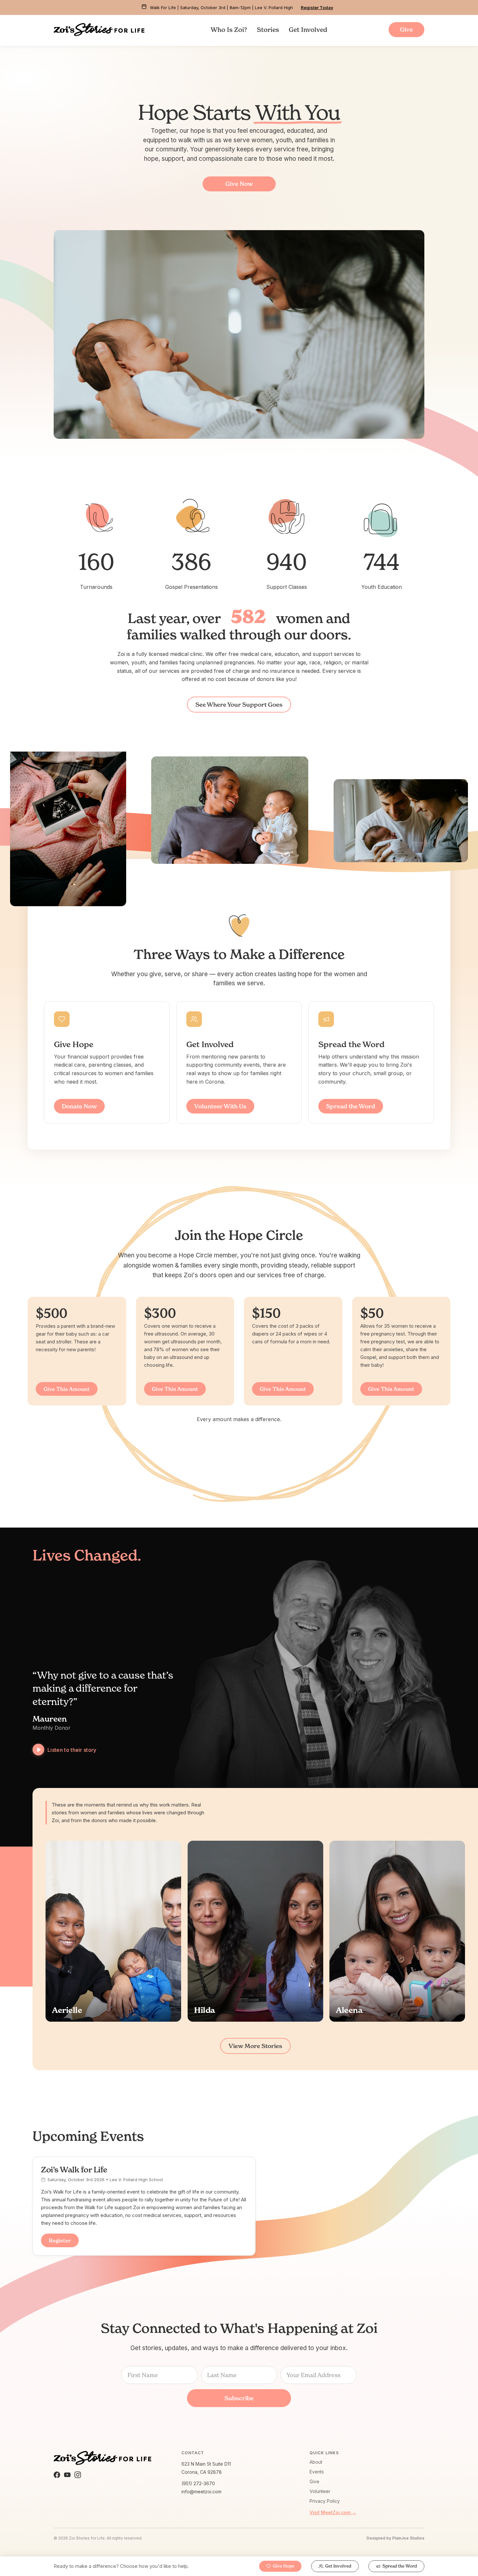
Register (60, 2240)
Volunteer (320, 2491)
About (316, 2462)
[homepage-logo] (99, 30)
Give (314, 2481)
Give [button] (406, 29)
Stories (268, 30)
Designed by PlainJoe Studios (395, 2538)
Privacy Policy (325, 2501)
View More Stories (255, 2046)
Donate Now (79, 1106)
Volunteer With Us (220, 1106)
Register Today (317, 7)
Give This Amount (67, 1389)
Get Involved (308, 30)
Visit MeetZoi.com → (333, 2512)
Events (317, 2472)
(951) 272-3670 (198, 2483)
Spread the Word (351, 1106)
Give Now (239, 184)
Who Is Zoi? (229, 30)
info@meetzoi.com (201, 2492)
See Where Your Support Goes (239, 705)
